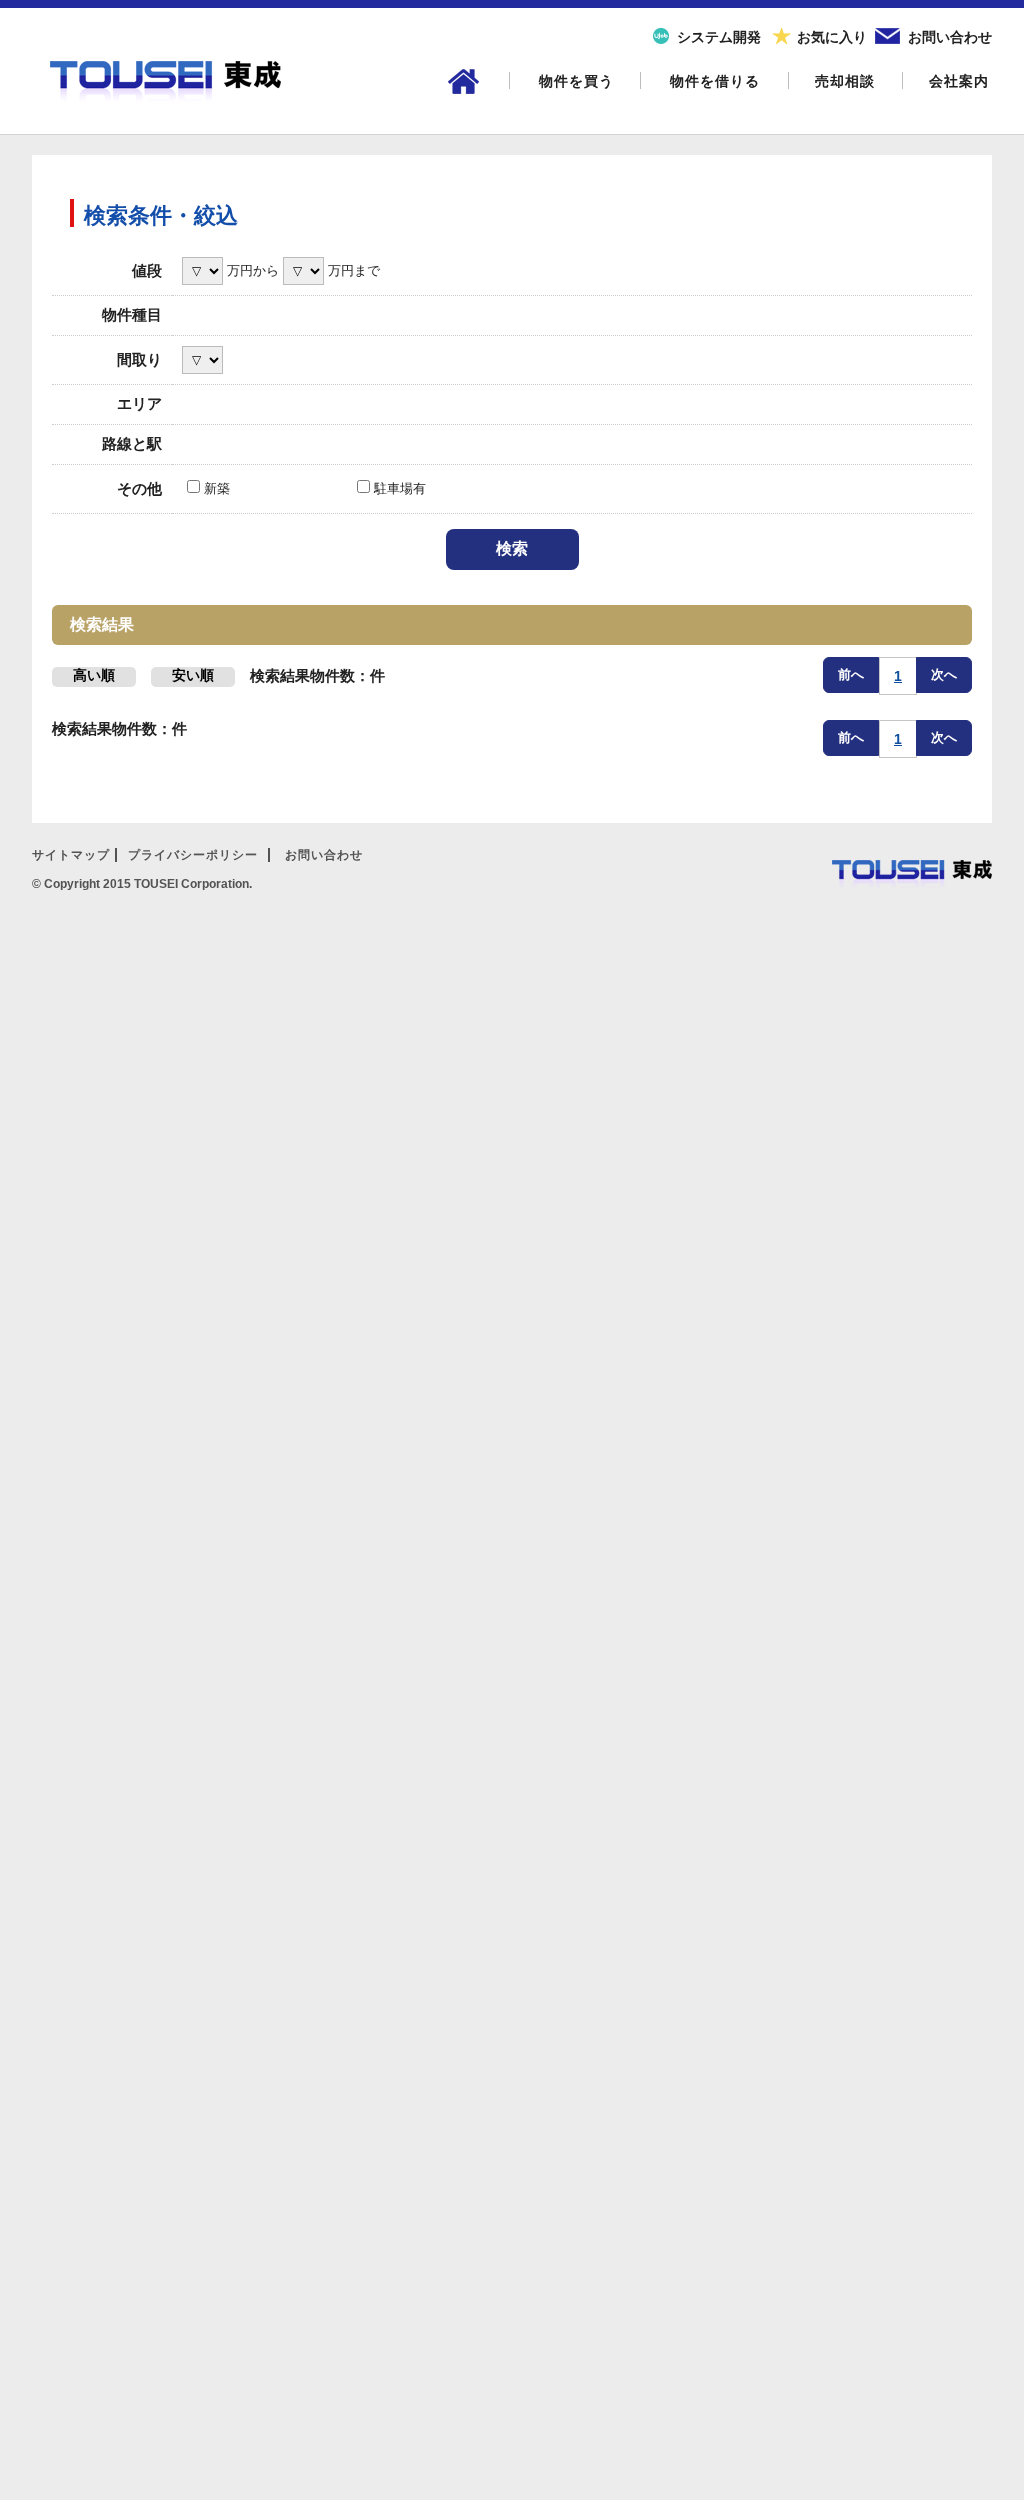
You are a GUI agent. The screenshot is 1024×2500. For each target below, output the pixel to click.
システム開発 (719, 37)
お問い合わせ (950, 37)
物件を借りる (715, 81)
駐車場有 (398, 488)
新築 (215, 488)
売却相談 (845, 81)
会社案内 (959, 81)
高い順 (94, 675)
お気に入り (832, 37)
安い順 (193, 675)
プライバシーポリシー (193, 855)
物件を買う (576, 81)
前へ (851, 674)
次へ (944, 674)
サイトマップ (71, 855)
